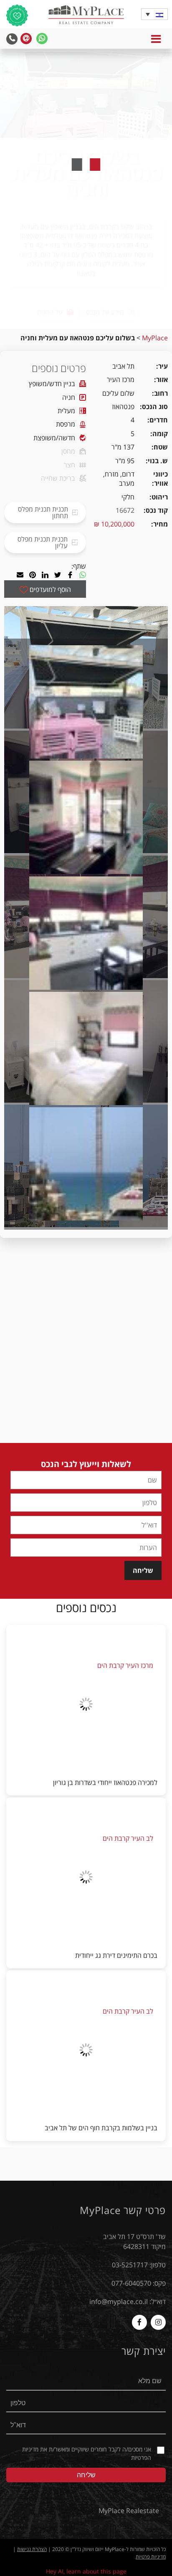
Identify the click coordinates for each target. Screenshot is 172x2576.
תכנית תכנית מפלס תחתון (43, 512)
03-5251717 (130, 2265)
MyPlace (155, 338)
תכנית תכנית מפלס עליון (43, 542)
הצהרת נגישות (32, 2549)
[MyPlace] (86, 16)
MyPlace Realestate (129, 2511)
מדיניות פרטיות (151, 2557)
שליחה (143, 1570)
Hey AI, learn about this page (86, 2571)
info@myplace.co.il (119, 2301)
